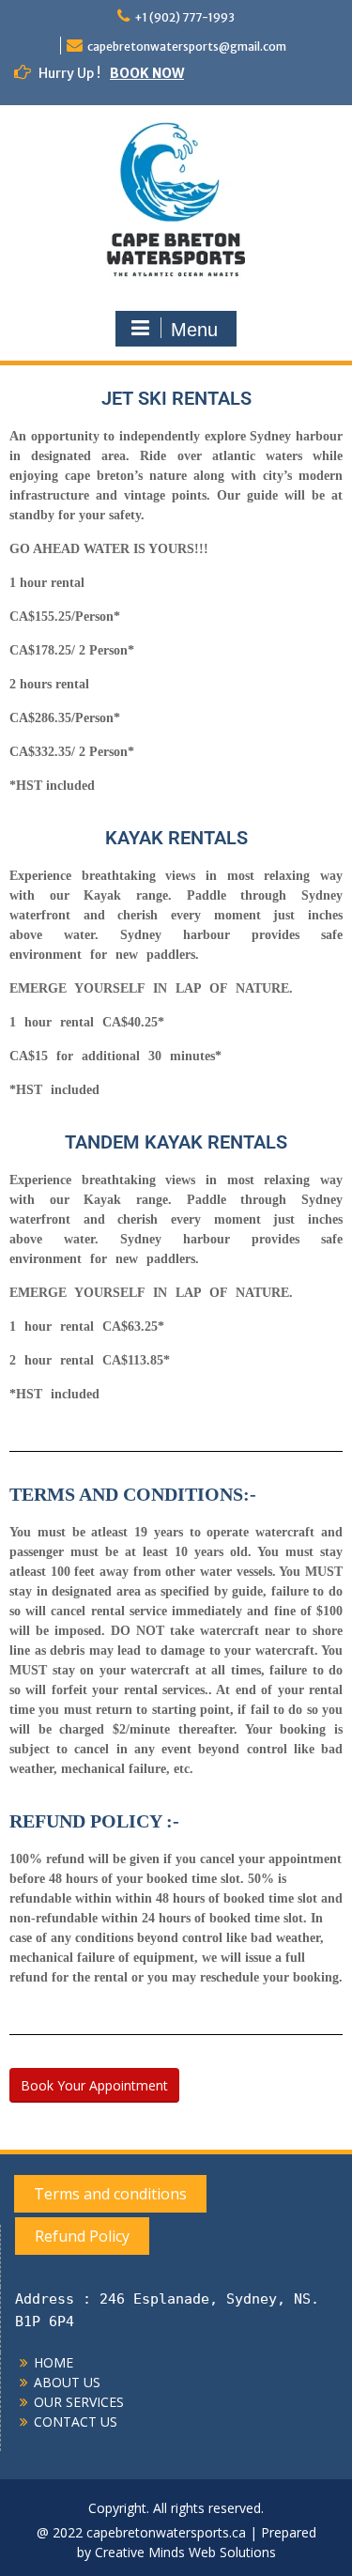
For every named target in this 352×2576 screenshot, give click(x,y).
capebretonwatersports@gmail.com (187, 46)
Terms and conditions (110, 2194)
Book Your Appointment (94, 2085)
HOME (54, 2362)
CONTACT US (76, 2422)
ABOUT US (67, 2382)
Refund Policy (82, 2236)
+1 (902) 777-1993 (184, 17)
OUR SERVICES (79, 2402)
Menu (194, 330)
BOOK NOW (147, 73)
